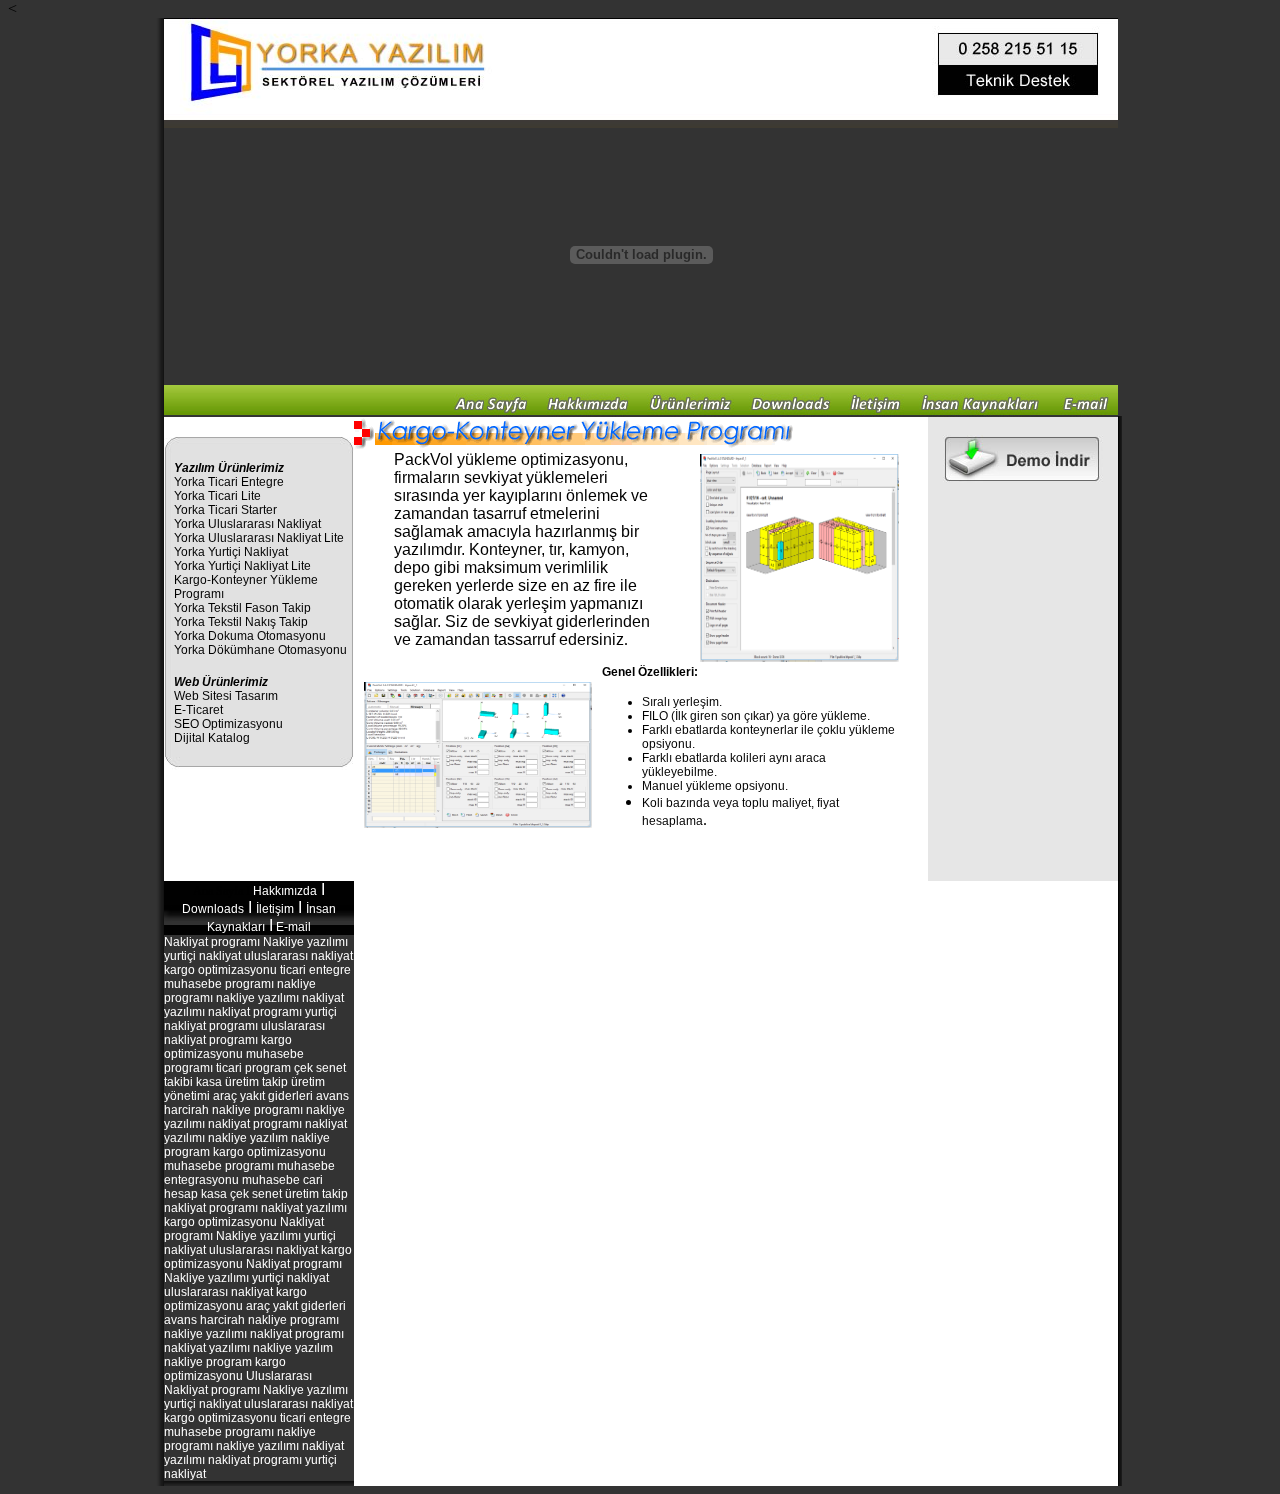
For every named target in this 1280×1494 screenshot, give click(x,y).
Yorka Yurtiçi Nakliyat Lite (242, 566)
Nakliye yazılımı (305, 942)
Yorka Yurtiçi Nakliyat (231, 552)
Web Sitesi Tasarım (226, 696)
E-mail (293, 927)
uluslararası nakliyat (297, 956)
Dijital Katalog (212, 738)
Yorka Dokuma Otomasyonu (250, 636)
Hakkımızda (285, 891)
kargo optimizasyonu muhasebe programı (245, 1159)
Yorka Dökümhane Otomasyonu (260, 650)
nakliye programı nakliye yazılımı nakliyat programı (254, 1117)
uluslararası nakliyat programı (244, 1033)
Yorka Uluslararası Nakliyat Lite (259, 538)
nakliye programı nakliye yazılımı (240, 991)
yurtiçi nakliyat (202, 956)
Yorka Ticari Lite (217, 496)
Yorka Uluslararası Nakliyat (247, 524)
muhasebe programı (219, 984)
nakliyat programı (211, 1208)
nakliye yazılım (248, 1138)
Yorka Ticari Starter (225, 510)
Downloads (213, 909)
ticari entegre (314, 970)
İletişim (275, 909)
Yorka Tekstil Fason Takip (242, 608)
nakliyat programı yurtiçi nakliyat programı (250, 1019)
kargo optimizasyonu (220, 970)
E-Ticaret (198, 710)
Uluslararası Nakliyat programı (238, 1383)
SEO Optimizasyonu (228, 724)
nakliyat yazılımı (304, 1208)
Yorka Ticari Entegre (229, 482)
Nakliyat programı (212, 942)
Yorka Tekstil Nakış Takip (241, 622)
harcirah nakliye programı (269, 1320)
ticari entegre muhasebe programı (257, 1425)
